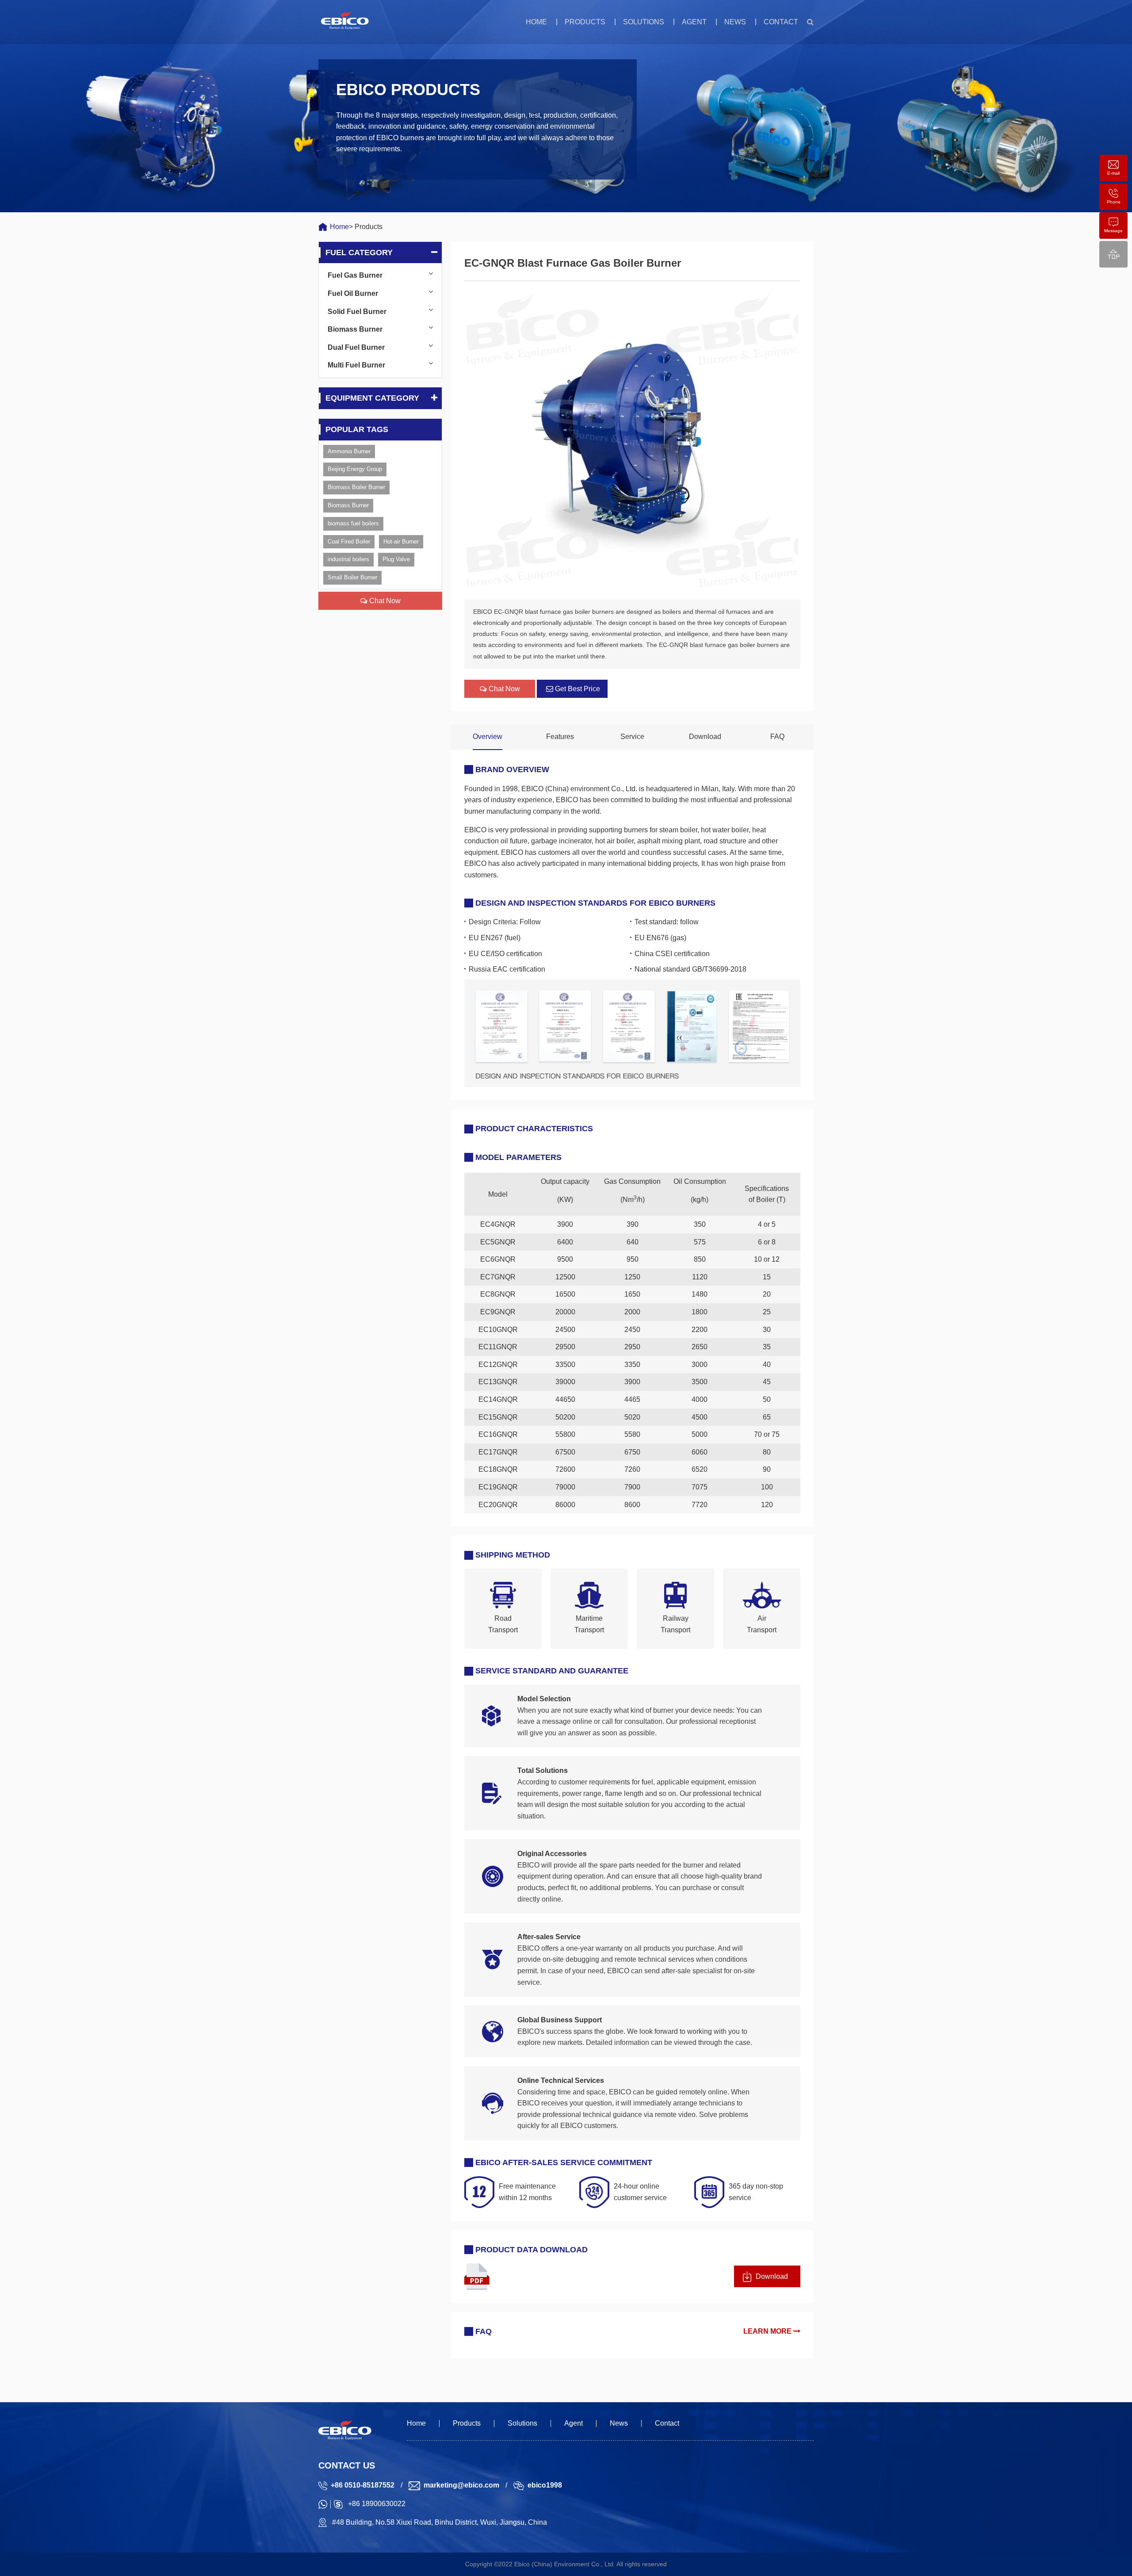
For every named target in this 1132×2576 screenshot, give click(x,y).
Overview (488, 737)
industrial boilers (348, 559)
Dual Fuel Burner (356, 347)
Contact (781, 22)
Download (705, 737)
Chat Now (384, 601)
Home (536, 22)
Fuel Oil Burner (353, 293)
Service (632, 737)
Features (560, 737)
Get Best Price (577, 689)
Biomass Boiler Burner (356, 487)
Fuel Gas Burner (355, 275)
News (735, 22)
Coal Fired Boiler (349, 542)
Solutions (644, 22)
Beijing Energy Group (355, 469)
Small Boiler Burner (352, 577)
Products (585, 22)
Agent (694, 22)
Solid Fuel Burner (357, 312)
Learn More (768, 2331)
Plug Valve (396, 559)
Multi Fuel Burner (356, 365)
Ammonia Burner (349, 451)
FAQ (777, 737)
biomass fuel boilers (353, 523)
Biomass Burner (355, 329)
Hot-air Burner (401, 542)
